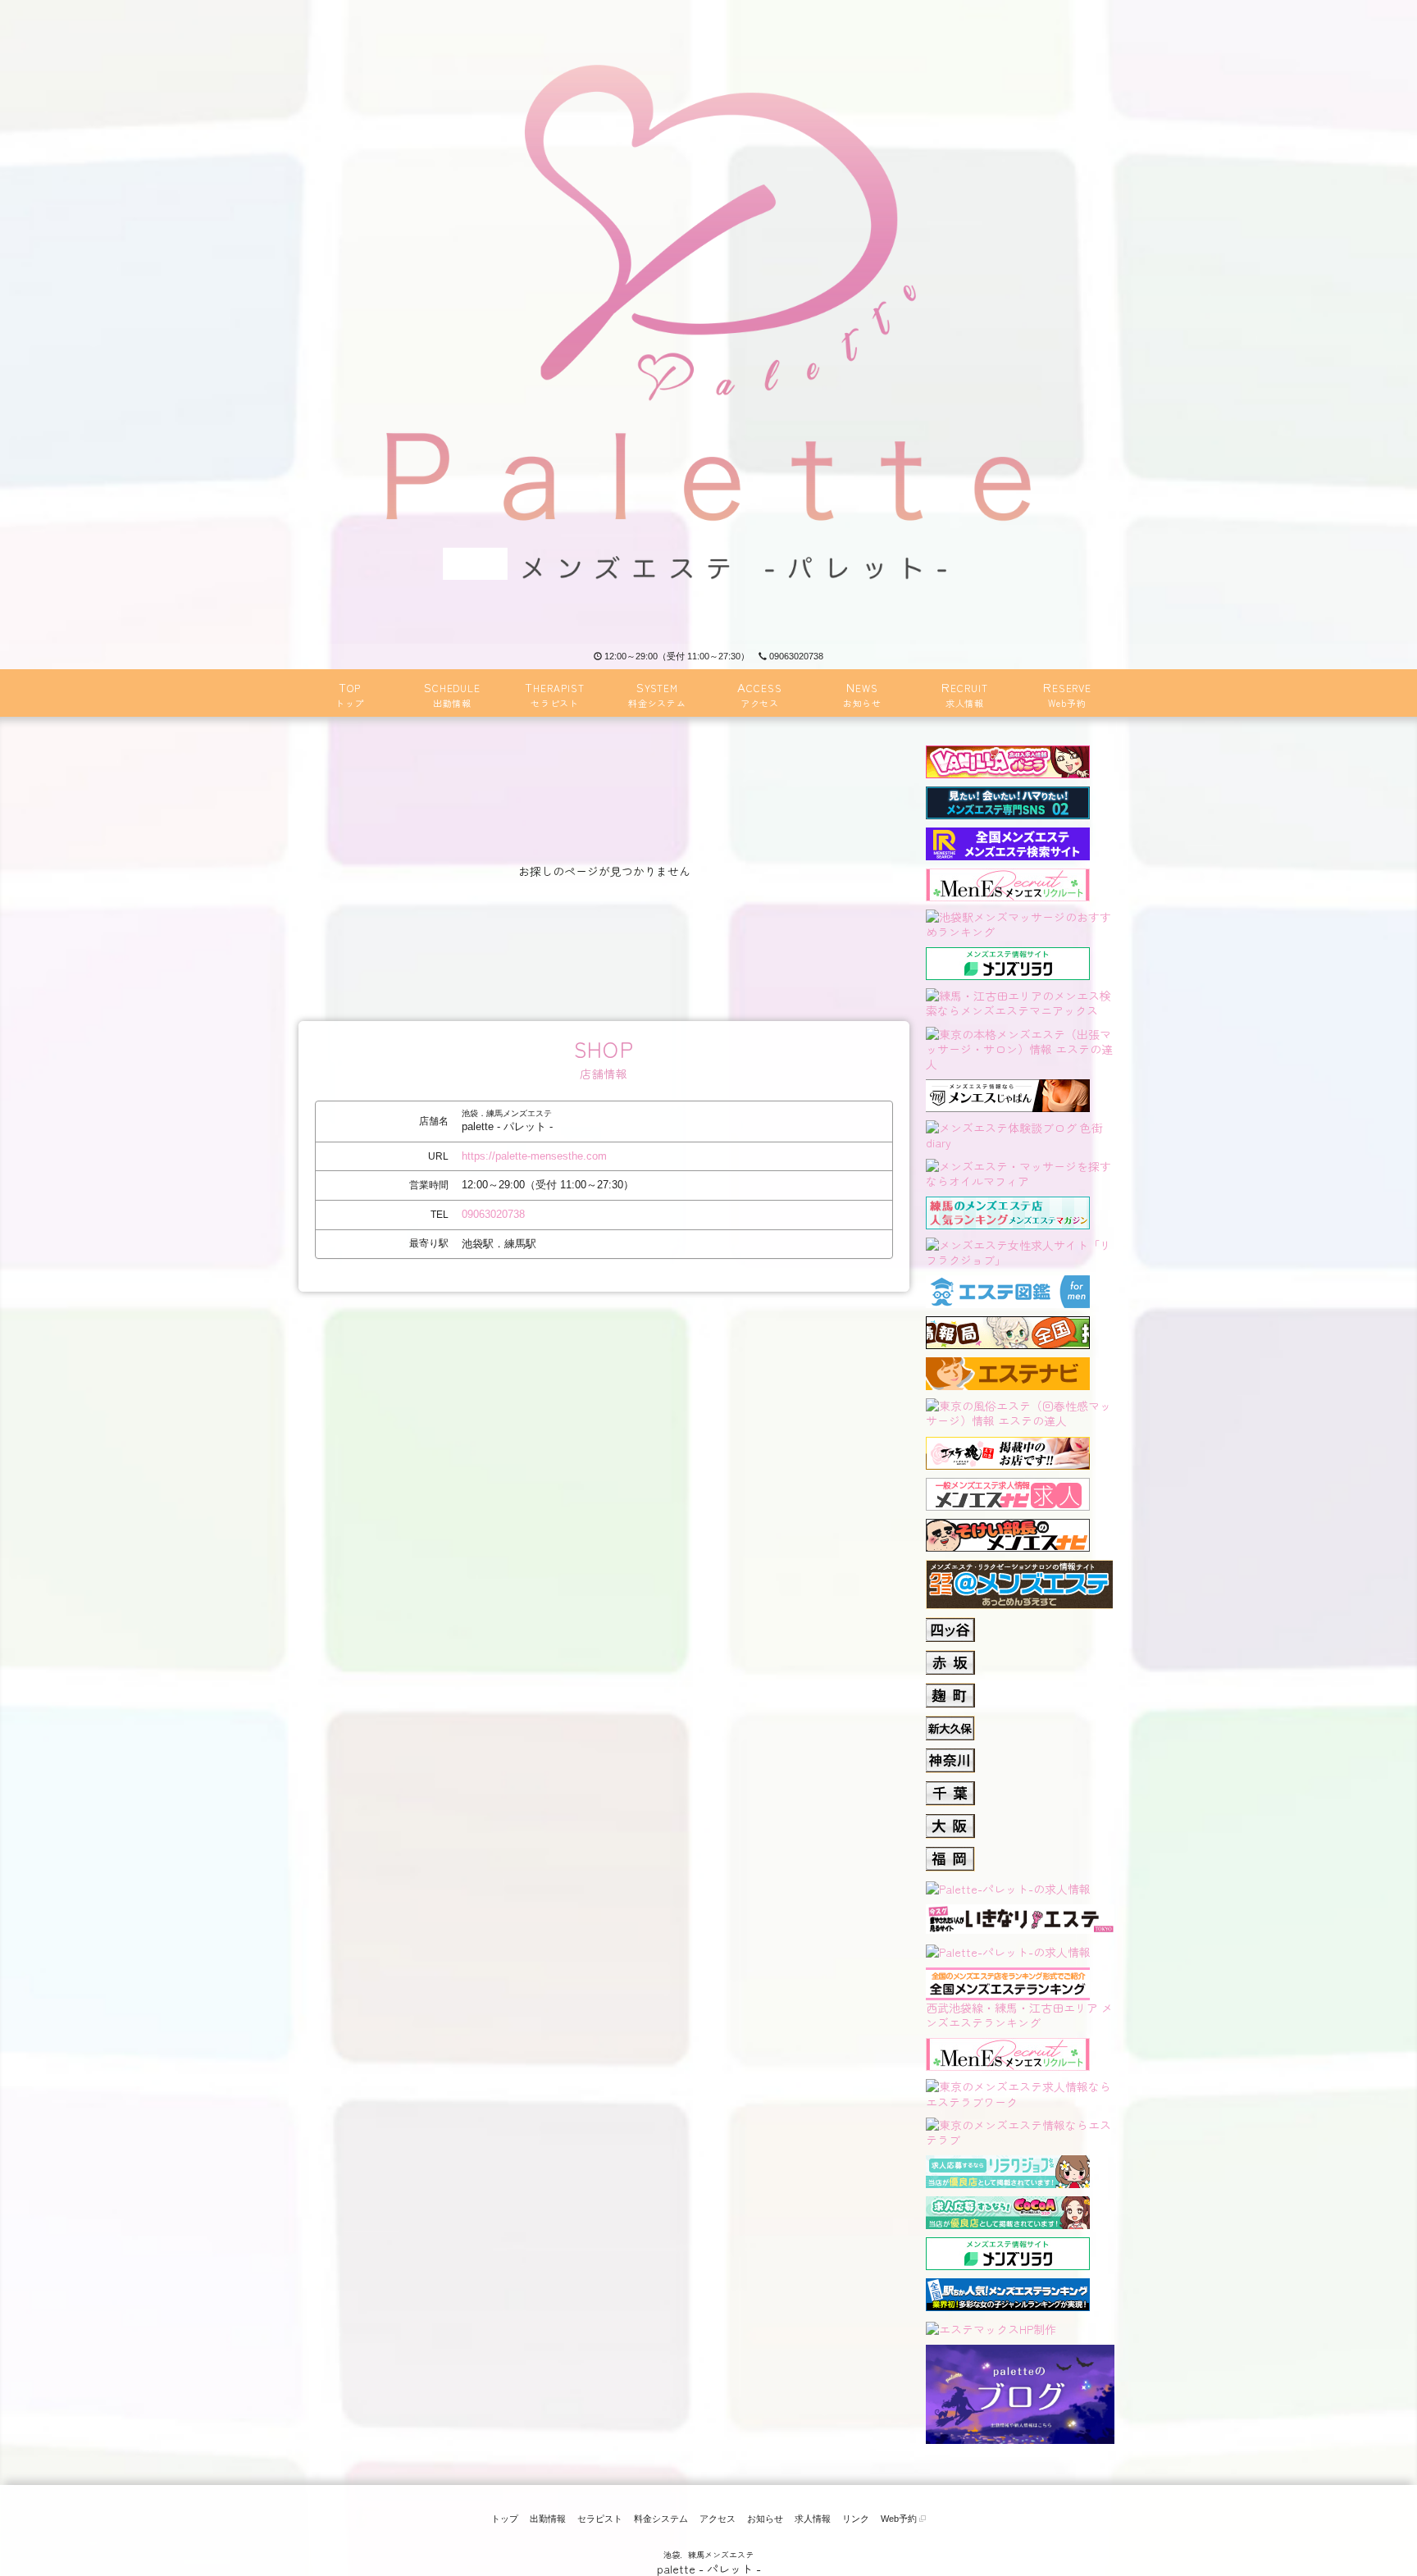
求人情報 (813, 2519)
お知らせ (765, 2519)
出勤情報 (548, 2519)
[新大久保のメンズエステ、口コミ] (950, 1723)
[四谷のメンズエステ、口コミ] (950, 1625)
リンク (856, 2519)
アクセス (718, 2519)
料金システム (661, 2519)
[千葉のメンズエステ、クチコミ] (950, 1789)
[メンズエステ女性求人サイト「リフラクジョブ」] (1020, 1250)
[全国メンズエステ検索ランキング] (1008, 841)
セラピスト (600, 2519)
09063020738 (796, 656)
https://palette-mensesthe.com (534, 1156)
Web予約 (900, 2519)
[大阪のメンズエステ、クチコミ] (950, 1821)
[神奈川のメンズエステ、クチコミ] (950, 1756)
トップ (505, 2519)
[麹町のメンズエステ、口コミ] (950, 1690)
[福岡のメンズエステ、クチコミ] (950, 1854)
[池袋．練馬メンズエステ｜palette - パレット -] (708, 322)
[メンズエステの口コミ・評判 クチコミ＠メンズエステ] (1019, 1567)
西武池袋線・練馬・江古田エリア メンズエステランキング (1019, 2015)
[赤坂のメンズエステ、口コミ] (950, 1657)
